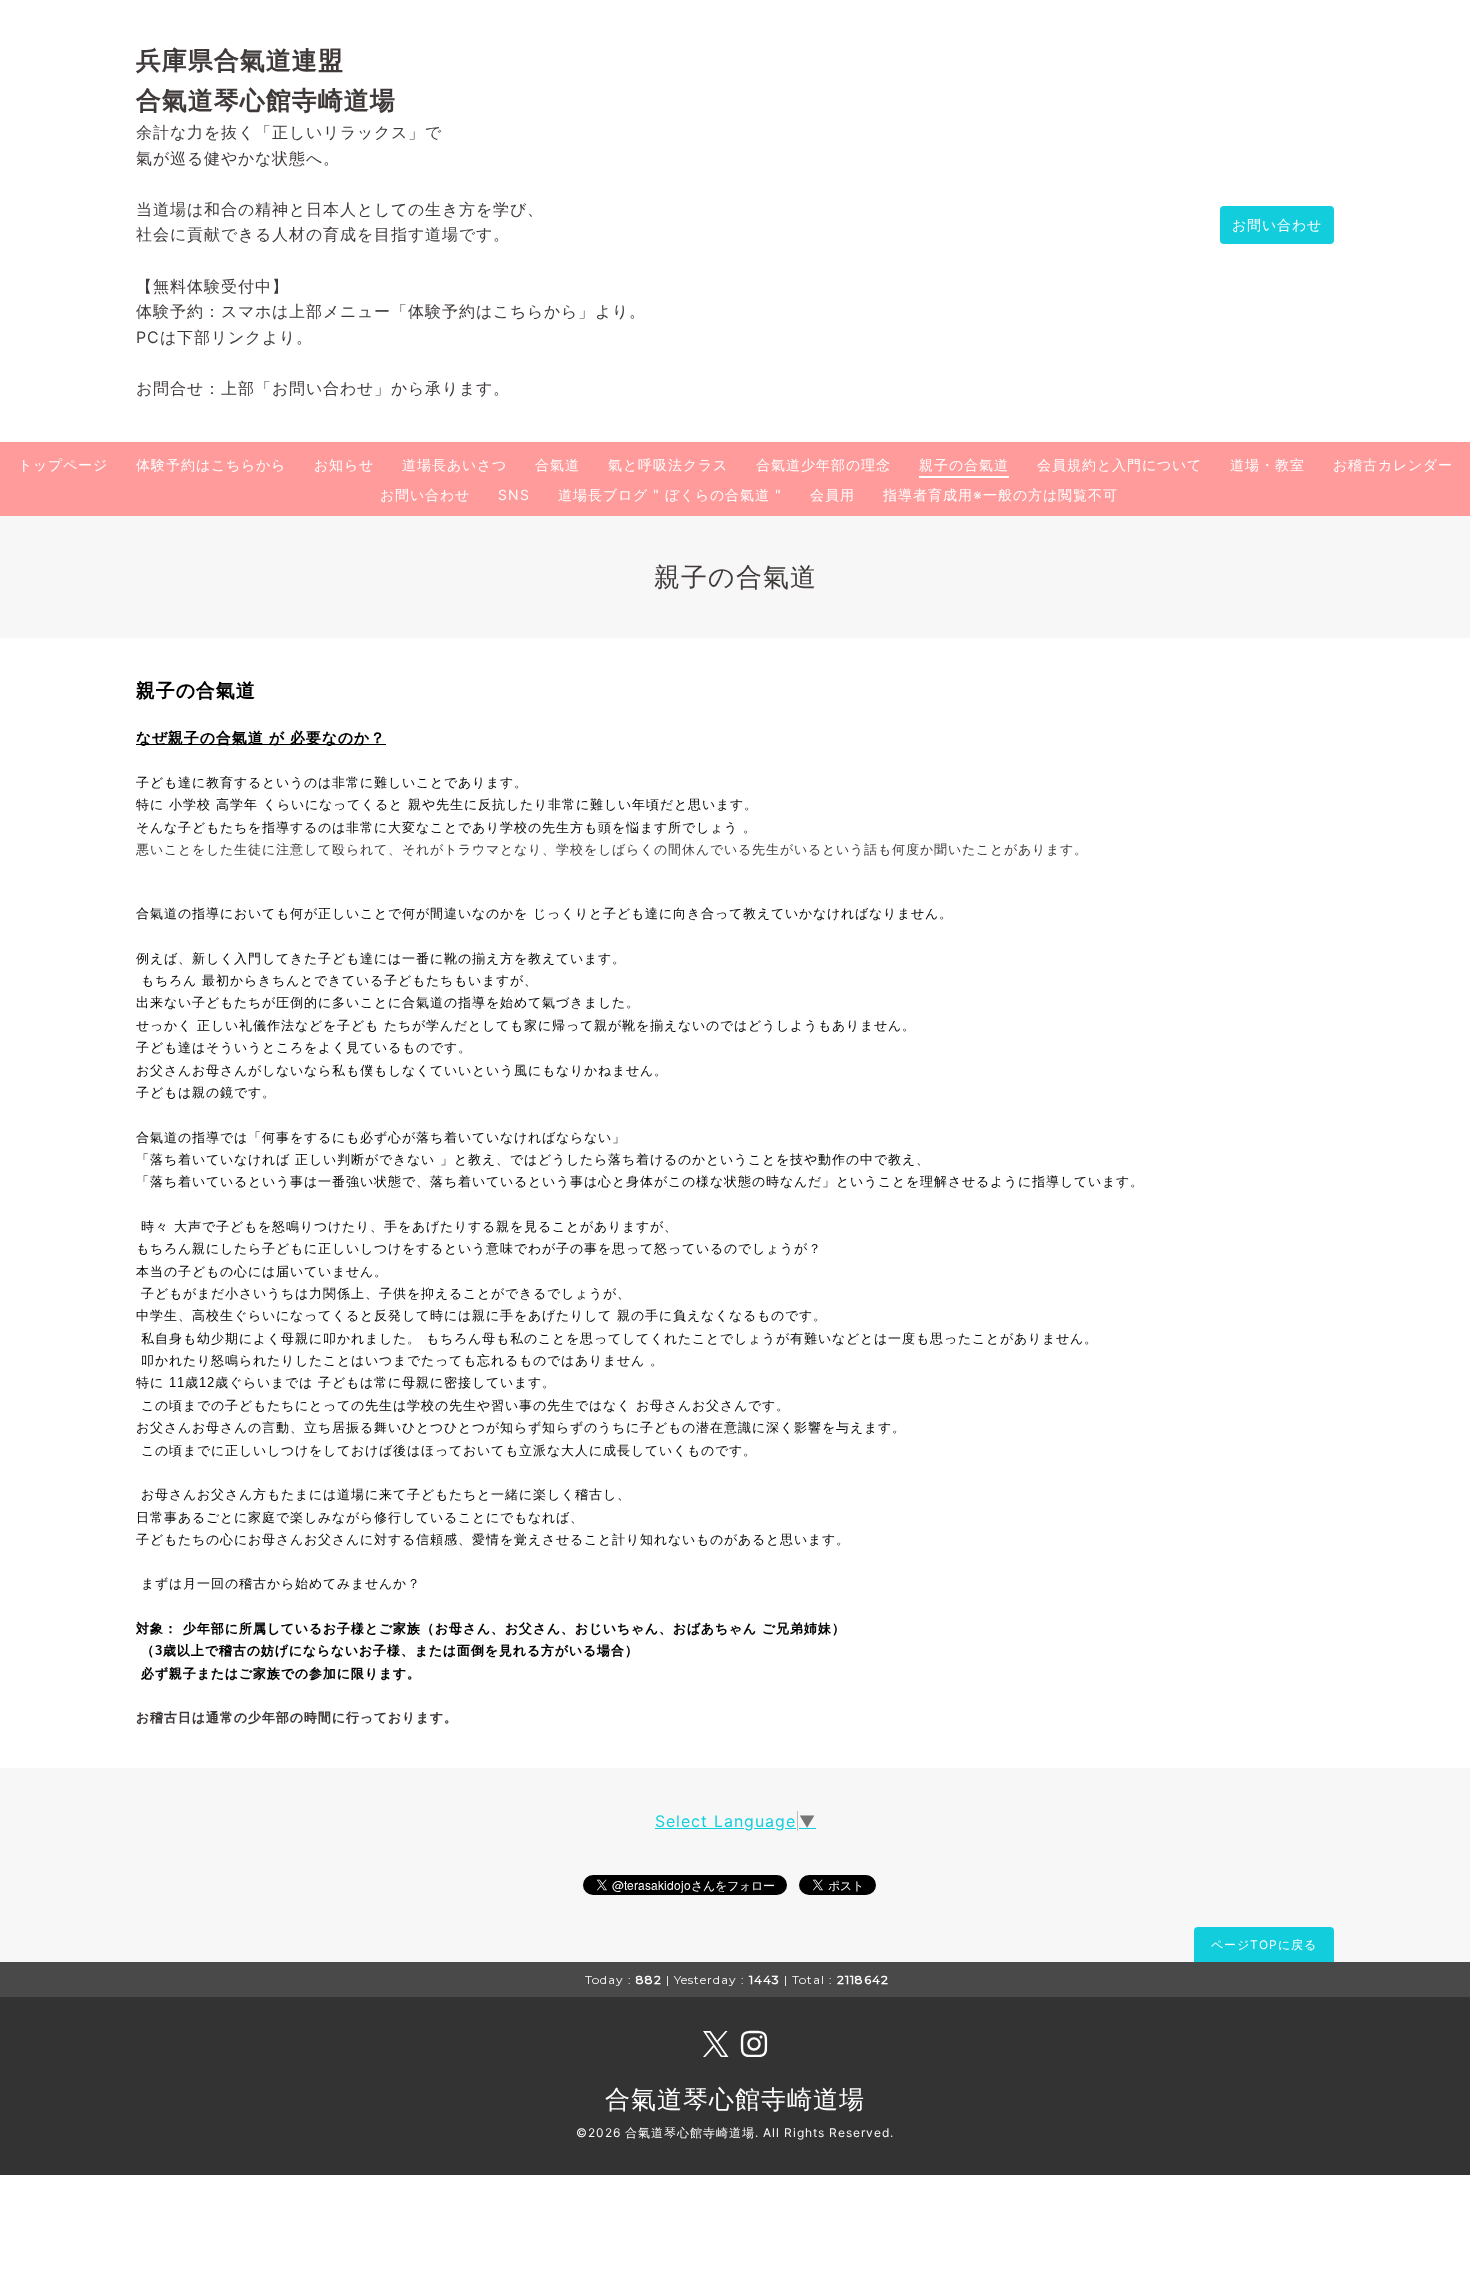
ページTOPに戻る (1264, 1944)
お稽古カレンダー (1393, 464)
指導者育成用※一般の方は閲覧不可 (1000, 494)
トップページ (63, 464)
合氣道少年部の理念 (823, 464)
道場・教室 (1267, 464)
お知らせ (344, 464)
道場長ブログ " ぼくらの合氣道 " (670, 494)
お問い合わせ (1277, 224)
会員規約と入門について (1119, 464)
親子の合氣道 (964, 464)
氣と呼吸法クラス (668, 464)
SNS (514, 494)
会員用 (832, 494)
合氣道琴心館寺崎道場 (735, 2099)
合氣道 (557, 464)
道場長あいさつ (454, 464)
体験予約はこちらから (211, 464)
